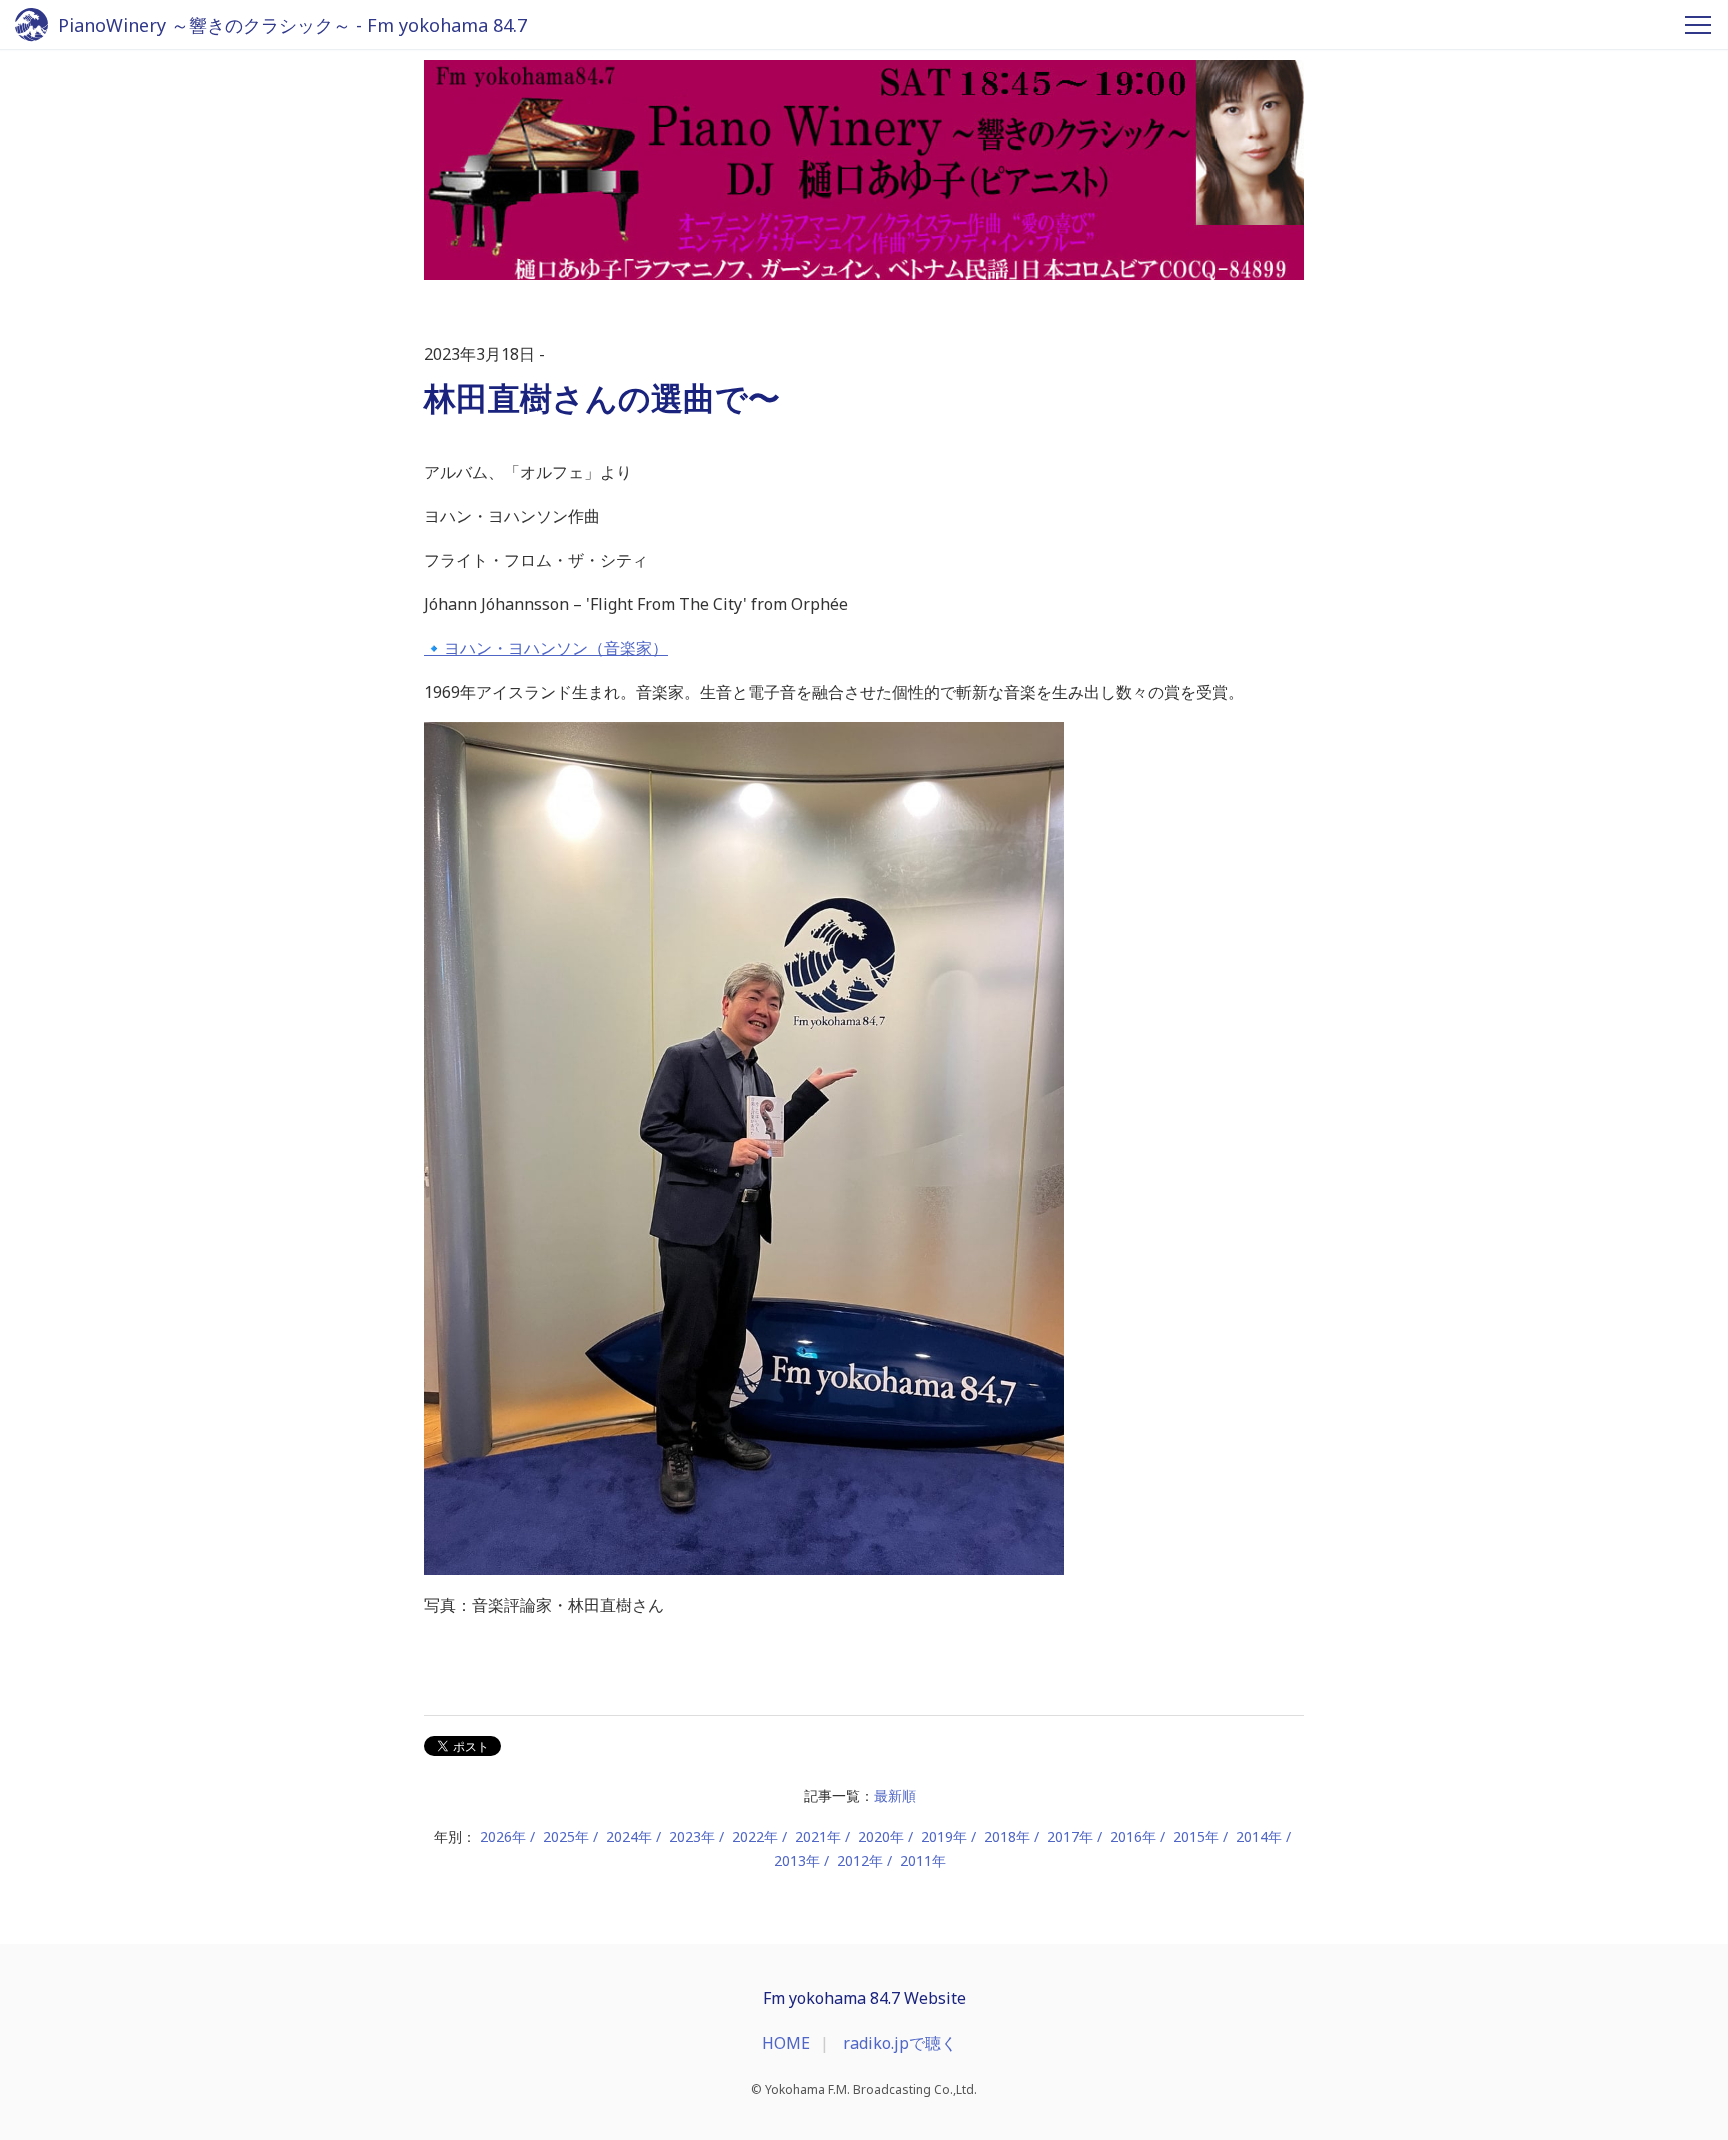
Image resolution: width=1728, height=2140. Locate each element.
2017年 (1070, 1836)
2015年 (1196, 1836)
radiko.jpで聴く (900, 2043)
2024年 (629, 1836)
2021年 (818, 1836)
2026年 (503, 1836)
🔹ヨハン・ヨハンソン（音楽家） (546, 648)
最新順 (895, 1795)
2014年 (1259, 1836)
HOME (786, 2043)
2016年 (1133, 1836)
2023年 (692, 1836)
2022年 (755, 1836)
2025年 (566, 1836)
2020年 (881, 1836)
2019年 (944, 1836)
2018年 (1007, 1836)
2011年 (923, 1860)
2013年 (797, 1860)
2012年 (860, 1860)
